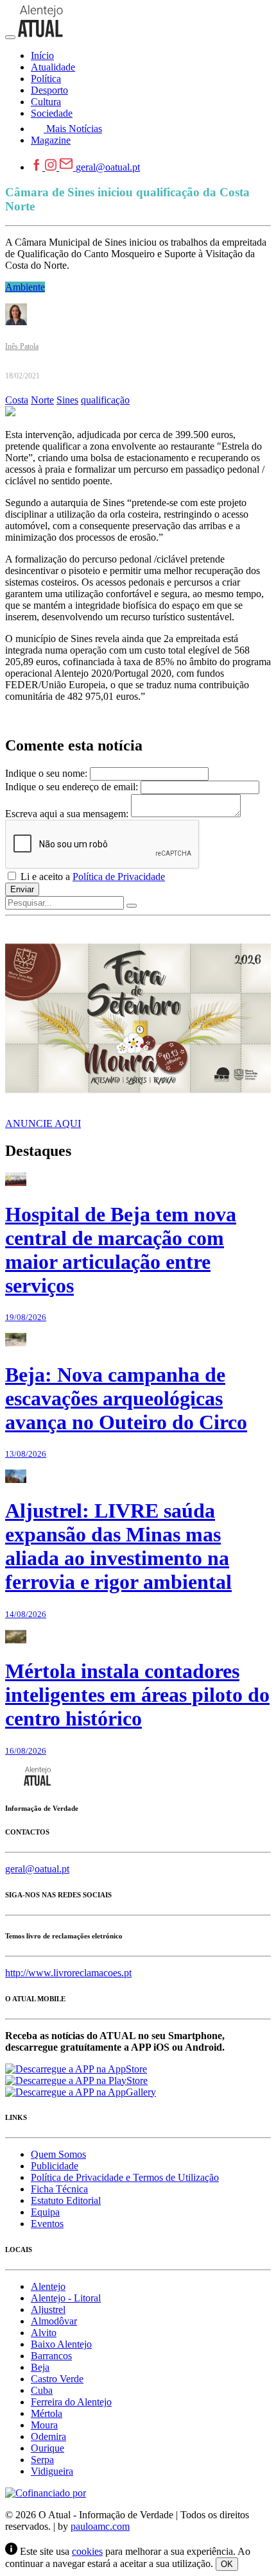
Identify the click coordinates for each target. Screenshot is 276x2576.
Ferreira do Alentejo (71, 2402)
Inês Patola (22, 346)
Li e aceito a (91, 877)
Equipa (45, 2212)
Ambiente (25, 287)
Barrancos (51, 2356)
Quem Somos (58, 2154)
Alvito (44, 2333)
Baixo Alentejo (61, 2344)
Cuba (42, 2390)
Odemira (48, 2436)
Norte (42, 400)
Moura (44, 2425)
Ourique (47, 2448)
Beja (40, 2367)
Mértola (47, 2413)
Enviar (22, 889)
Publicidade (55, 2166)
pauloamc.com (100, 2526)
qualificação (105, 400)
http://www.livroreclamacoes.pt (68, 1973)
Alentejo (48, 2286)
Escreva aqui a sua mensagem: (67, 814)
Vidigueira (52, 2471)
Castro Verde (57, 2379)
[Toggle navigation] (10, 37)
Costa (17, 400)
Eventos (47, 2224)
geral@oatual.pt (108, 167)
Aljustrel (48, 2309)
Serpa (42, 2460)
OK (227, 2564)
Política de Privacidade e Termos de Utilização (125, 2177)
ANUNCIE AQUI (43, 1123)
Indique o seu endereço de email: (72, 787)
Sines (67, 400)
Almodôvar (54, 2321)
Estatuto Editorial (66, 2200)
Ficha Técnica (59, 2189)
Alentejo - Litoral (66, 2298)
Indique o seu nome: (46, 773)
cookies (87, 2551)
